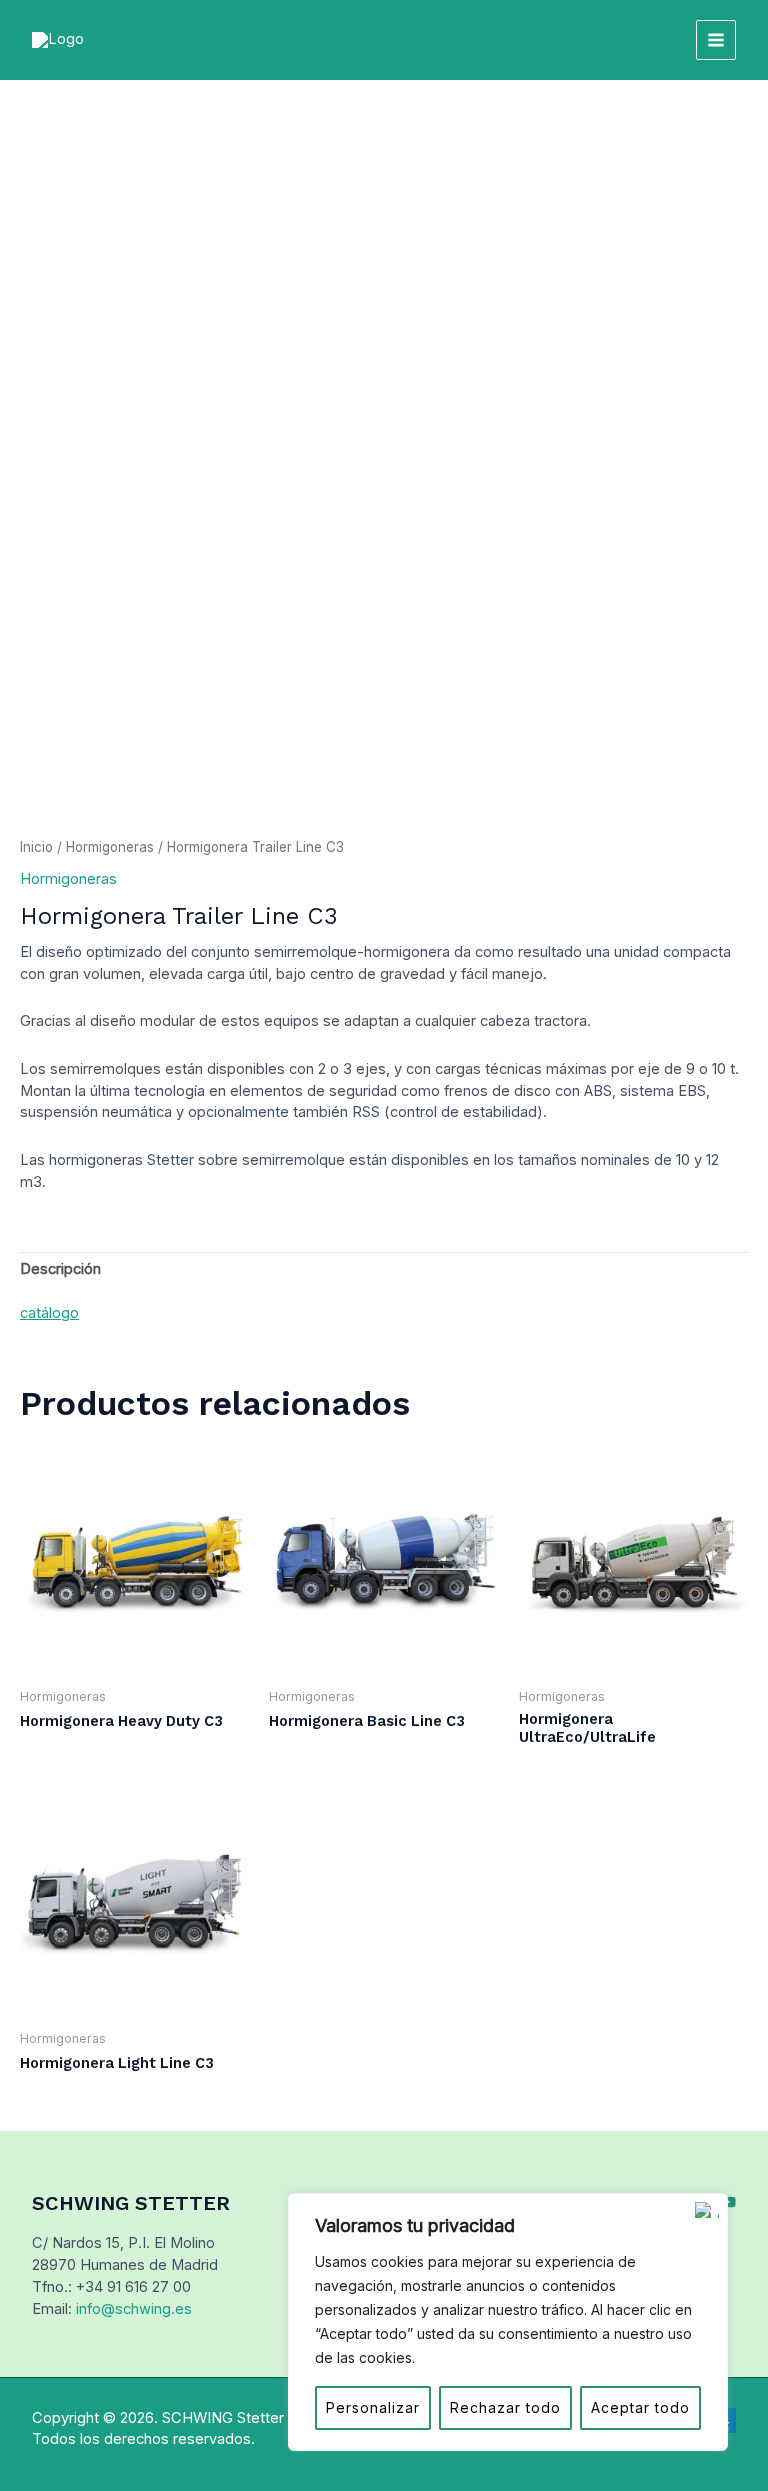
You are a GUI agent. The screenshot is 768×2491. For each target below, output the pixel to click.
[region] (508, 2322)
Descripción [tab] (60, 1269)
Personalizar (373, 2407)
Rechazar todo (505, 2407)
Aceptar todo (640, 2407)
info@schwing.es (134, 2309)
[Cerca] (707, 2210)
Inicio (36, 847)
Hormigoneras (110, 847)
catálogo (49, 1313)
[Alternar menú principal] (716, 40)
